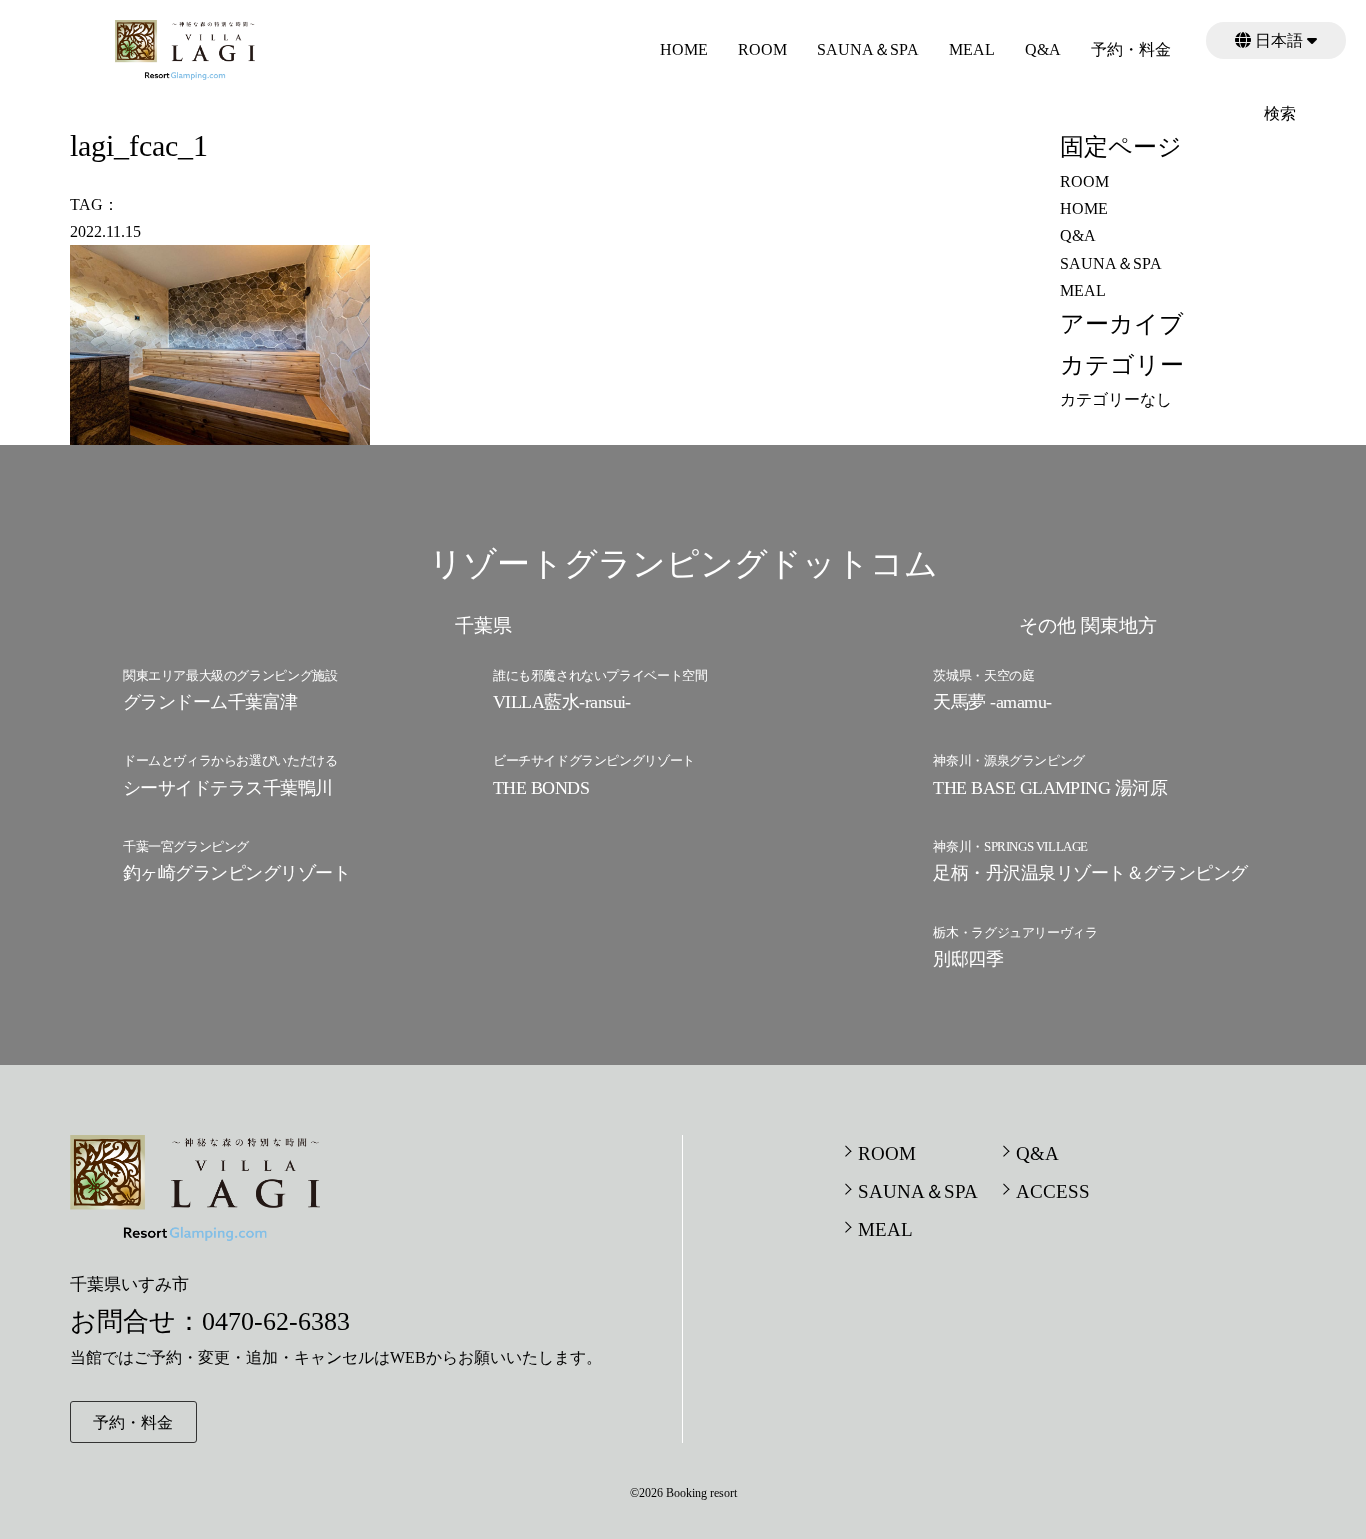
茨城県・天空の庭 (983, 675)
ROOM (762, 49)
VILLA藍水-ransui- (562, 702)
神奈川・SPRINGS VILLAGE (1010, 846)
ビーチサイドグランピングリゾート (594, 760)
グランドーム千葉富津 (210, 702)
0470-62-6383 (276, 1321)
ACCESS (1053, 1191)
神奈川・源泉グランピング (1008, 760)
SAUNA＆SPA (868, 49)
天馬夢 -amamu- (992, 702)
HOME (684, 49)
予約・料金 (1131, 49)
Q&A (1043, 49)
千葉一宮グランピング (186, 846)
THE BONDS (541, 788)
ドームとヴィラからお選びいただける (230, 760)
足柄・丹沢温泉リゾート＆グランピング (1090, 873)
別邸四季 (968, 959)
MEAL (972, 49)
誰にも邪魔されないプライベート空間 (600, 675)
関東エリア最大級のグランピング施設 (230, 675)
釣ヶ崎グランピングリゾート (236, 873)
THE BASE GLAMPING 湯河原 (1050, 788)
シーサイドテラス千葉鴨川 (228, 788)
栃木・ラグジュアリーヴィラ (1015, 932)
